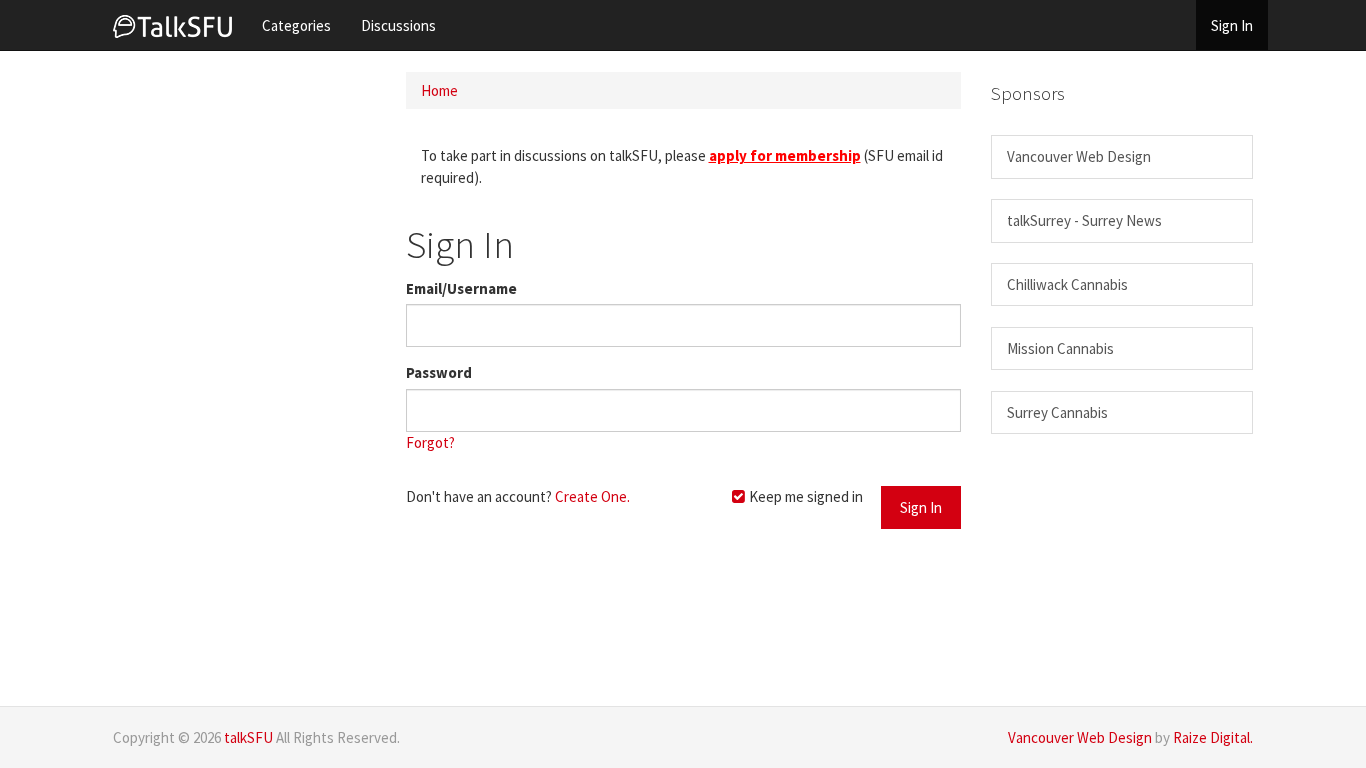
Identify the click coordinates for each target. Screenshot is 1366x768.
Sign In (1232, 25)
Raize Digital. (1213, 737)
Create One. (592, 496)
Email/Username (461, 288)
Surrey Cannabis (1057, 412)
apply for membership (785, 155)
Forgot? (430, 442)
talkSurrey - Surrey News (1084, 220)
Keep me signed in (804, 496)
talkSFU (248, 737)
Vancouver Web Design (1079, 156)
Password (439, 372)
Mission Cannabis (1060, 348)
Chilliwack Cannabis (1067, 284)
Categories (296, 25)
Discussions (398, 25)
